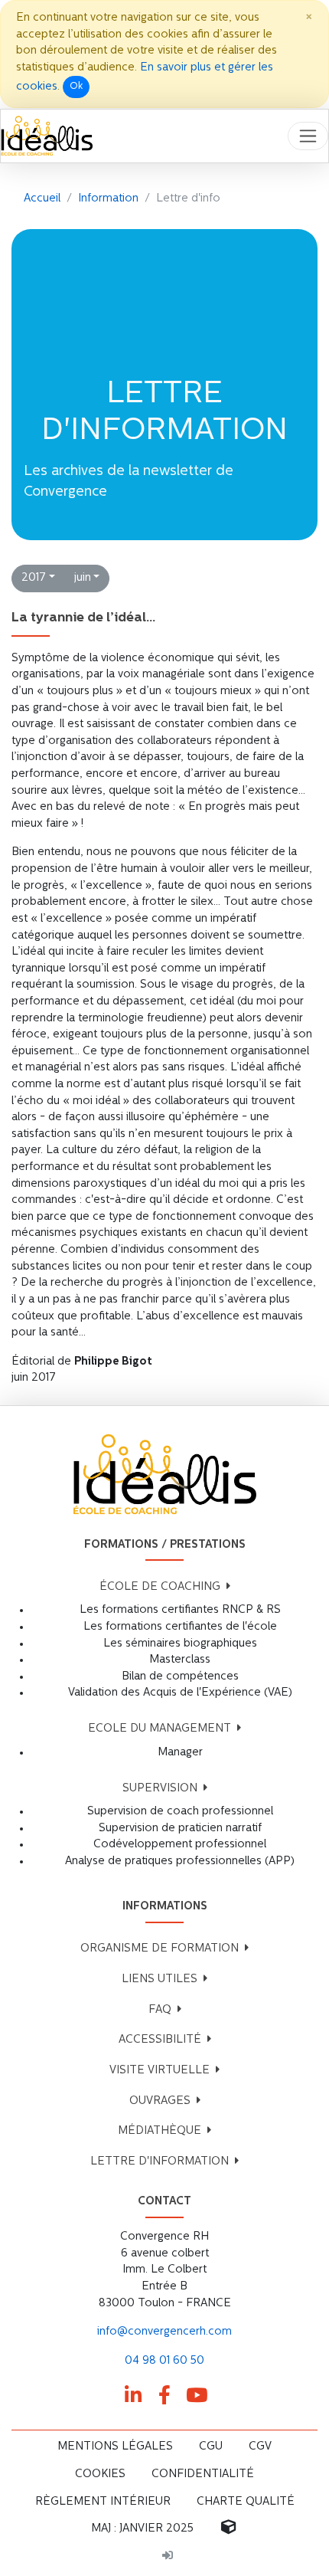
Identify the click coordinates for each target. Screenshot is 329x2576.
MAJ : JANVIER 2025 (142, 2529)
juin (83, 578)
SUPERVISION (160, 1789)
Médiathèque (160, 2131)
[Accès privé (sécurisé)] (168, 2557)
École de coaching (160, 1587)
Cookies (100, 2474)
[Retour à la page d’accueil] (164, 1475)
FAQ (160, 2010)
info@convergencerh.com (164, 2332)
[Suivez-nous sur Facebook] (164, 2396)
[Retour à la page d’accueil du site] (47, 136)
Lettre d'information (160, 2162)
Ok (76, 87)
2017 (34, 578)
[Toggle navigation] (308, 136)
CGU (211, 2447)
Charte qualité (246, 2502)
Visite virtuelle (160, 2071)
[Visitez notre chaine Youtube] (197, 2396)
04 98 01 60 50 (164, 2361)
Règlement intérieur (103, 2502)
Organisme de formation (160, 1949)
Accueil (42, 199)
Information (108, 199)
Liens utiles (160, 1980)
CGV (260, 2447)
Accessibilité (160, 2040)
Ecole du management (160, 1729)
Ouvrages (160, 2101)
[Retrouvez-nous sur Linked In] (133, 2396)
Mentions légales (115, 2447)
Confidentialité (203, 2474)
